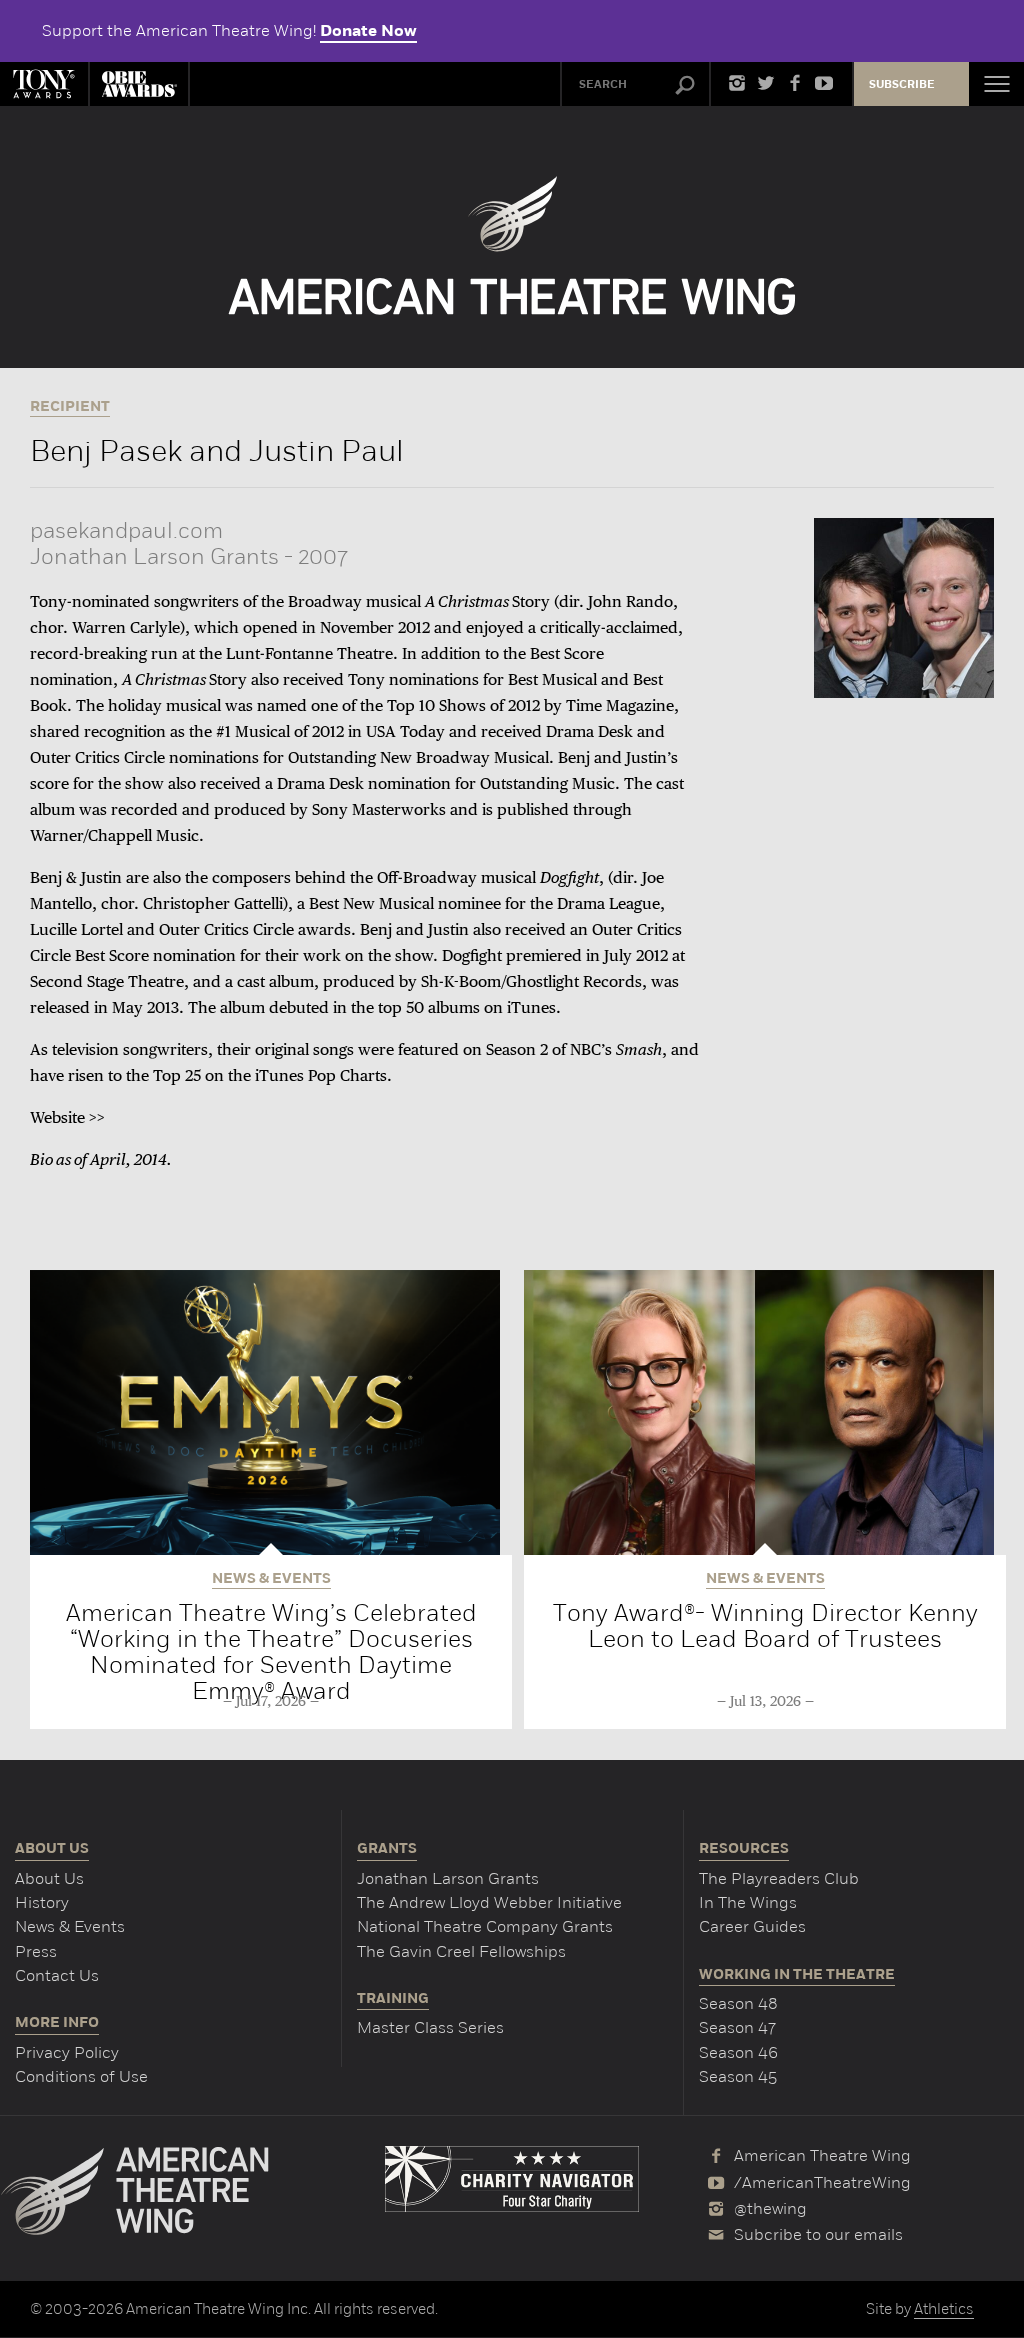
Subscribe (902, 84)
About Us (49, 1878)
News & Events (70, 1926)
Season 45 (738, 2076)
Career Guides (752, 1926)
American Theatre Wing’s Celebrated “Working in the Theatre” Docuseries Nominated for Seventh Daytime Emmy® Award (271, 1651)
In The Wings (748, 1902)
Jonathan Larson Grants (448, 1878)
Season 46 (738, 2052)
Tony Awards (44, 84)
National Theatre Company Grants (485, 1926)
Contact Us (57, 1975)
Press (36, 1951)
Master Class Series (430, 2027)
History (42, 1902)
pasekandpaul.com (126, 530)
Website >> (67, 1119)
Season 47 (737, 2027)
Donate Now (368, 31)
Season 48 (738, 2003)
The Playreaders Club (779, 1878)
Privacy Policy (67, 2052)
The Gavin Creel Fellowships (461, 1951)
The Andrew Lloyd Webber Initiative (489, 1902)
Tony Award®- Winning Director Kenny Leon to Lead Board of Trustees (765, 1625)
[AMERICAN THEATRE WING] (512, 245)
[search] (685, 86)
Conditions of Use (81, 2076)
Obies (139, 84)
